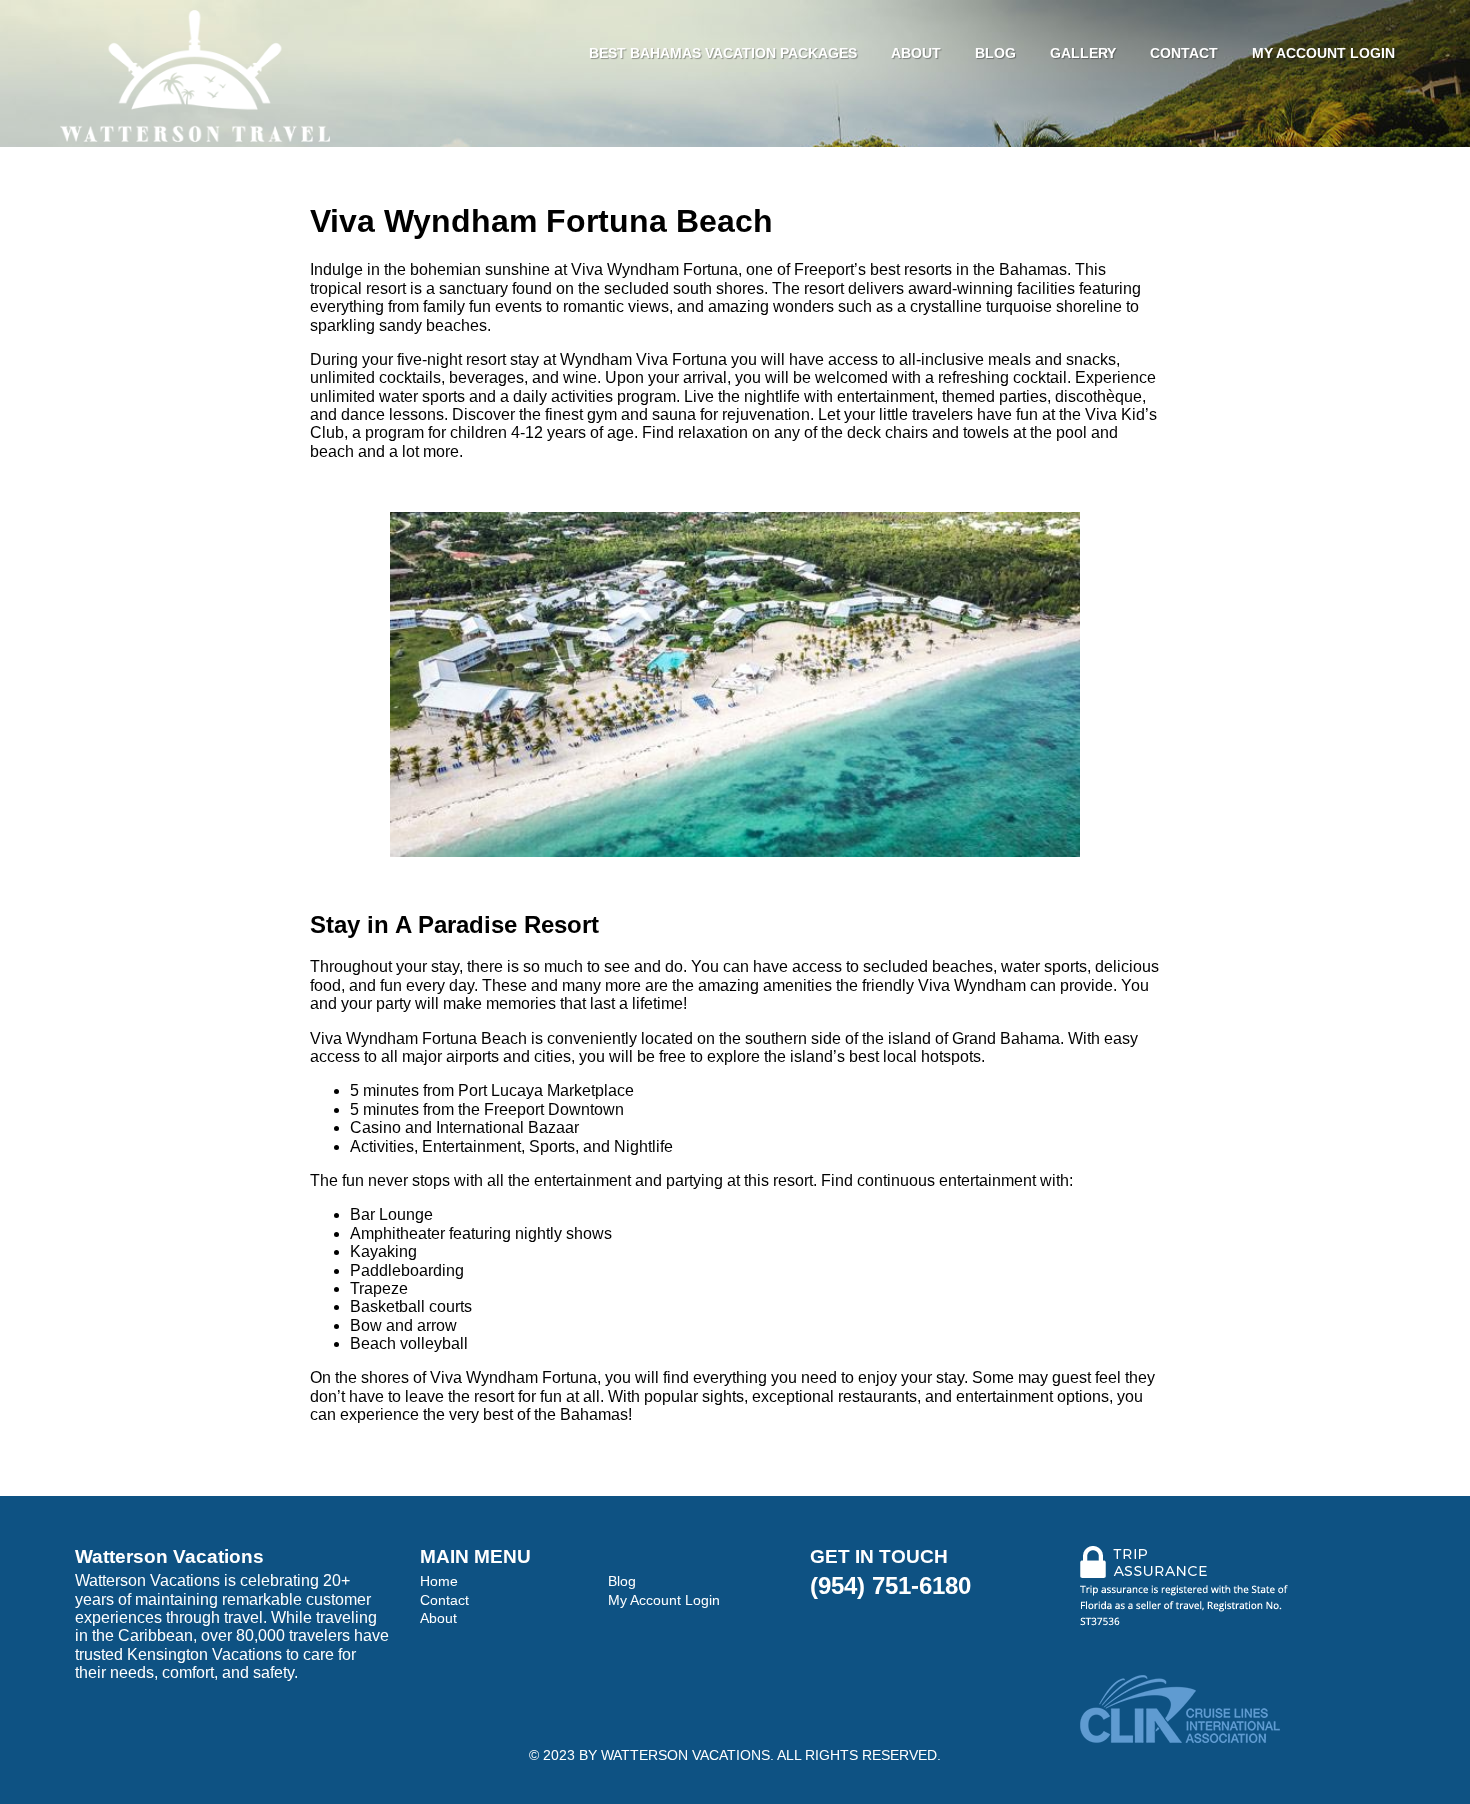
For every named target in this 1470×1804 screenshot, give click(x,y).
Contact (1184, 53)
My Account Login (1323, 53)
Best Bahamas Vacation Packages (723, 53)
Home (439, 1581)
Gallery (1083, 53)
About (916, 53)
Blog (995, 53)
